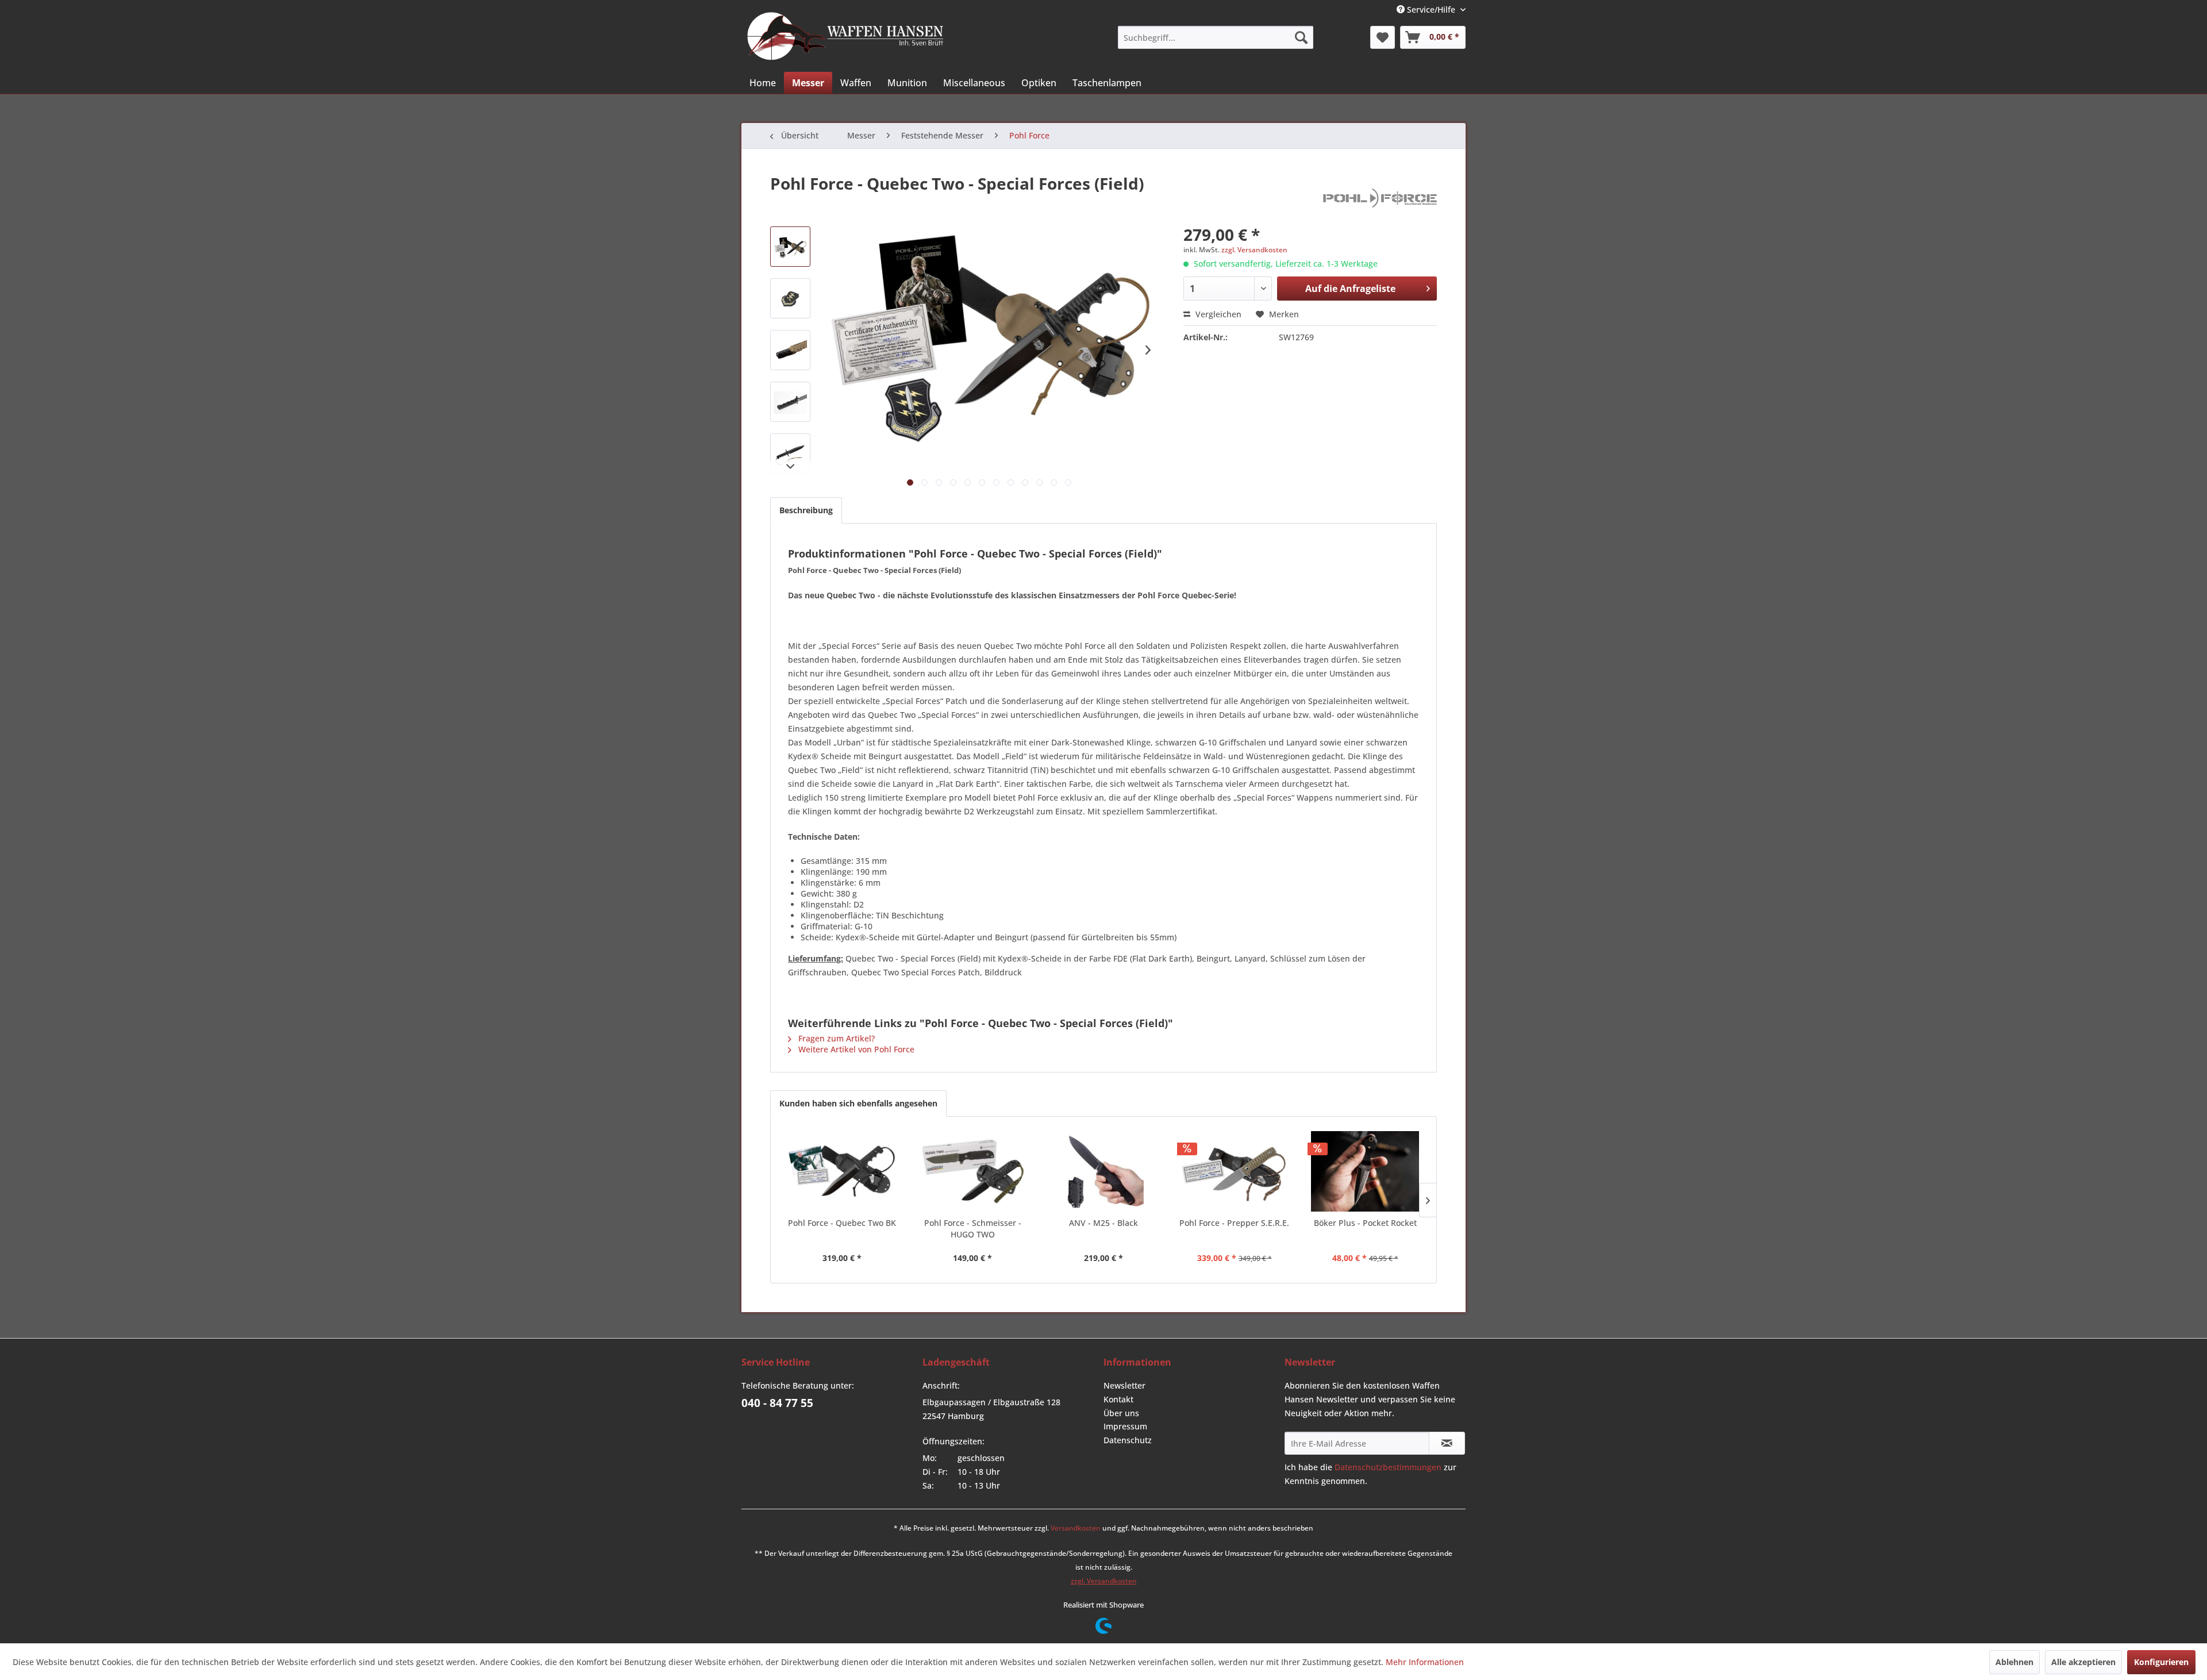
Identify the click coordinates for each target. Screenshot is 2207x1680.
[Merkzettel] (1383, 37)
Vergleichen (1217, 314)
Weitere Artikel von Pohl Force (855, 1049)
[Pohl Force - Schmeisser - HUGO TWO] (973, 1171)
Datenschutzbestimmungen (1388, 1467)
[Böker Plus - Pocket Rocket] (1365, 1171)
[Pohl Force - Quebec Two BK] (842, 1171)
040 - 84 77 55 (777, 1403)
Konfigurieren (2161, 1662)
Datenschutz (1128, 1440)
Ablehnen (2014, 1662)
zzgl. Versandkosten (1254, 250)
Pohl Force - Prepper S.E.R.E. (1234, 1223)
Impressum (1125, 1426)
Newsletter (1124, 1385)
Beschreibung (806, 510)
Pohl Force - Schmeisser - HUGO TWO (973, 1229)
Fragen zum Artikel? (835, 1038)
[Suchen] (1301, 37)
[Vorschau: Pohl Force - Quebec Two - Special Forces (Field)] (790, 247)
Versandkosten (1076, 1528)
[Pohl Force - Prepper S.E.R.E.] (1235, 1171)
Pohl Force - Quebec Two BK (842, 1223)
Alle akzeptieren (2083, 1662)
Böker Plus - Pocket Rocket (1365, 1223)
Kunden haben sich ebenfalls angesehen (858, 1103)
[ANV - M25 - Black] (1103, 1171)
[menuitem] (1216, 37)
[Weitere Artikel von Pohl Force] (1380, 195)
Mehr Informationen (1425, 1662)
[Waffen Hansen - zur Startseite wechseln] (845, 36)
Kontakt (1118, 1399)
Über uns (1121, 1413)
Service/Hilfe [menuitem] (1431, 9)
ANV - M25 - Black (1103, 1223)
